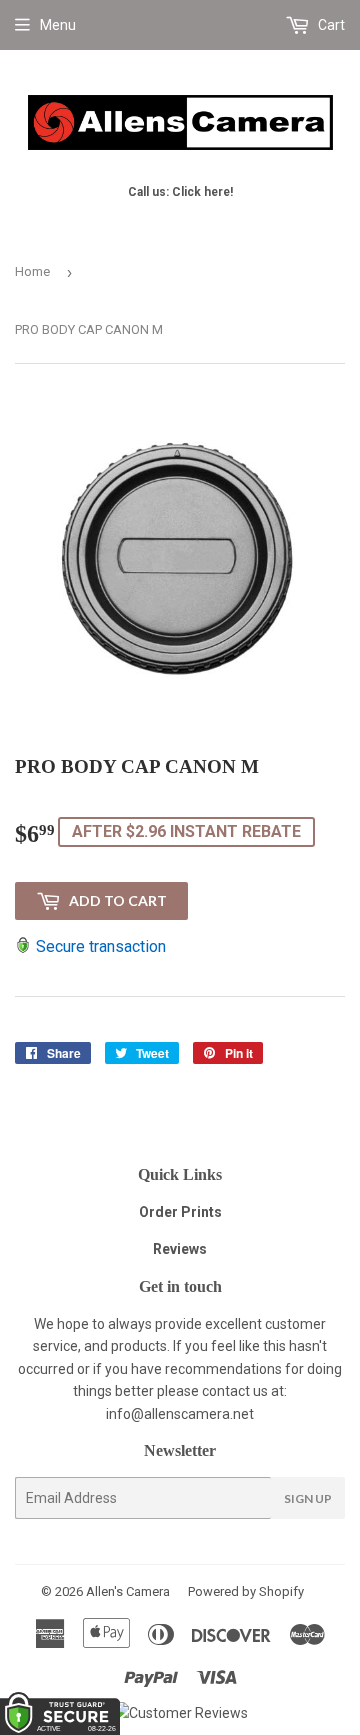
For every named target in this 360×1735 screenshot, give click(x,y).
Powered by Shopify (246, 1591)
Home (32, 271)
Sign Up (308, 1498)
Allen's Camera (128, 1591)
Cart (330, 25)
